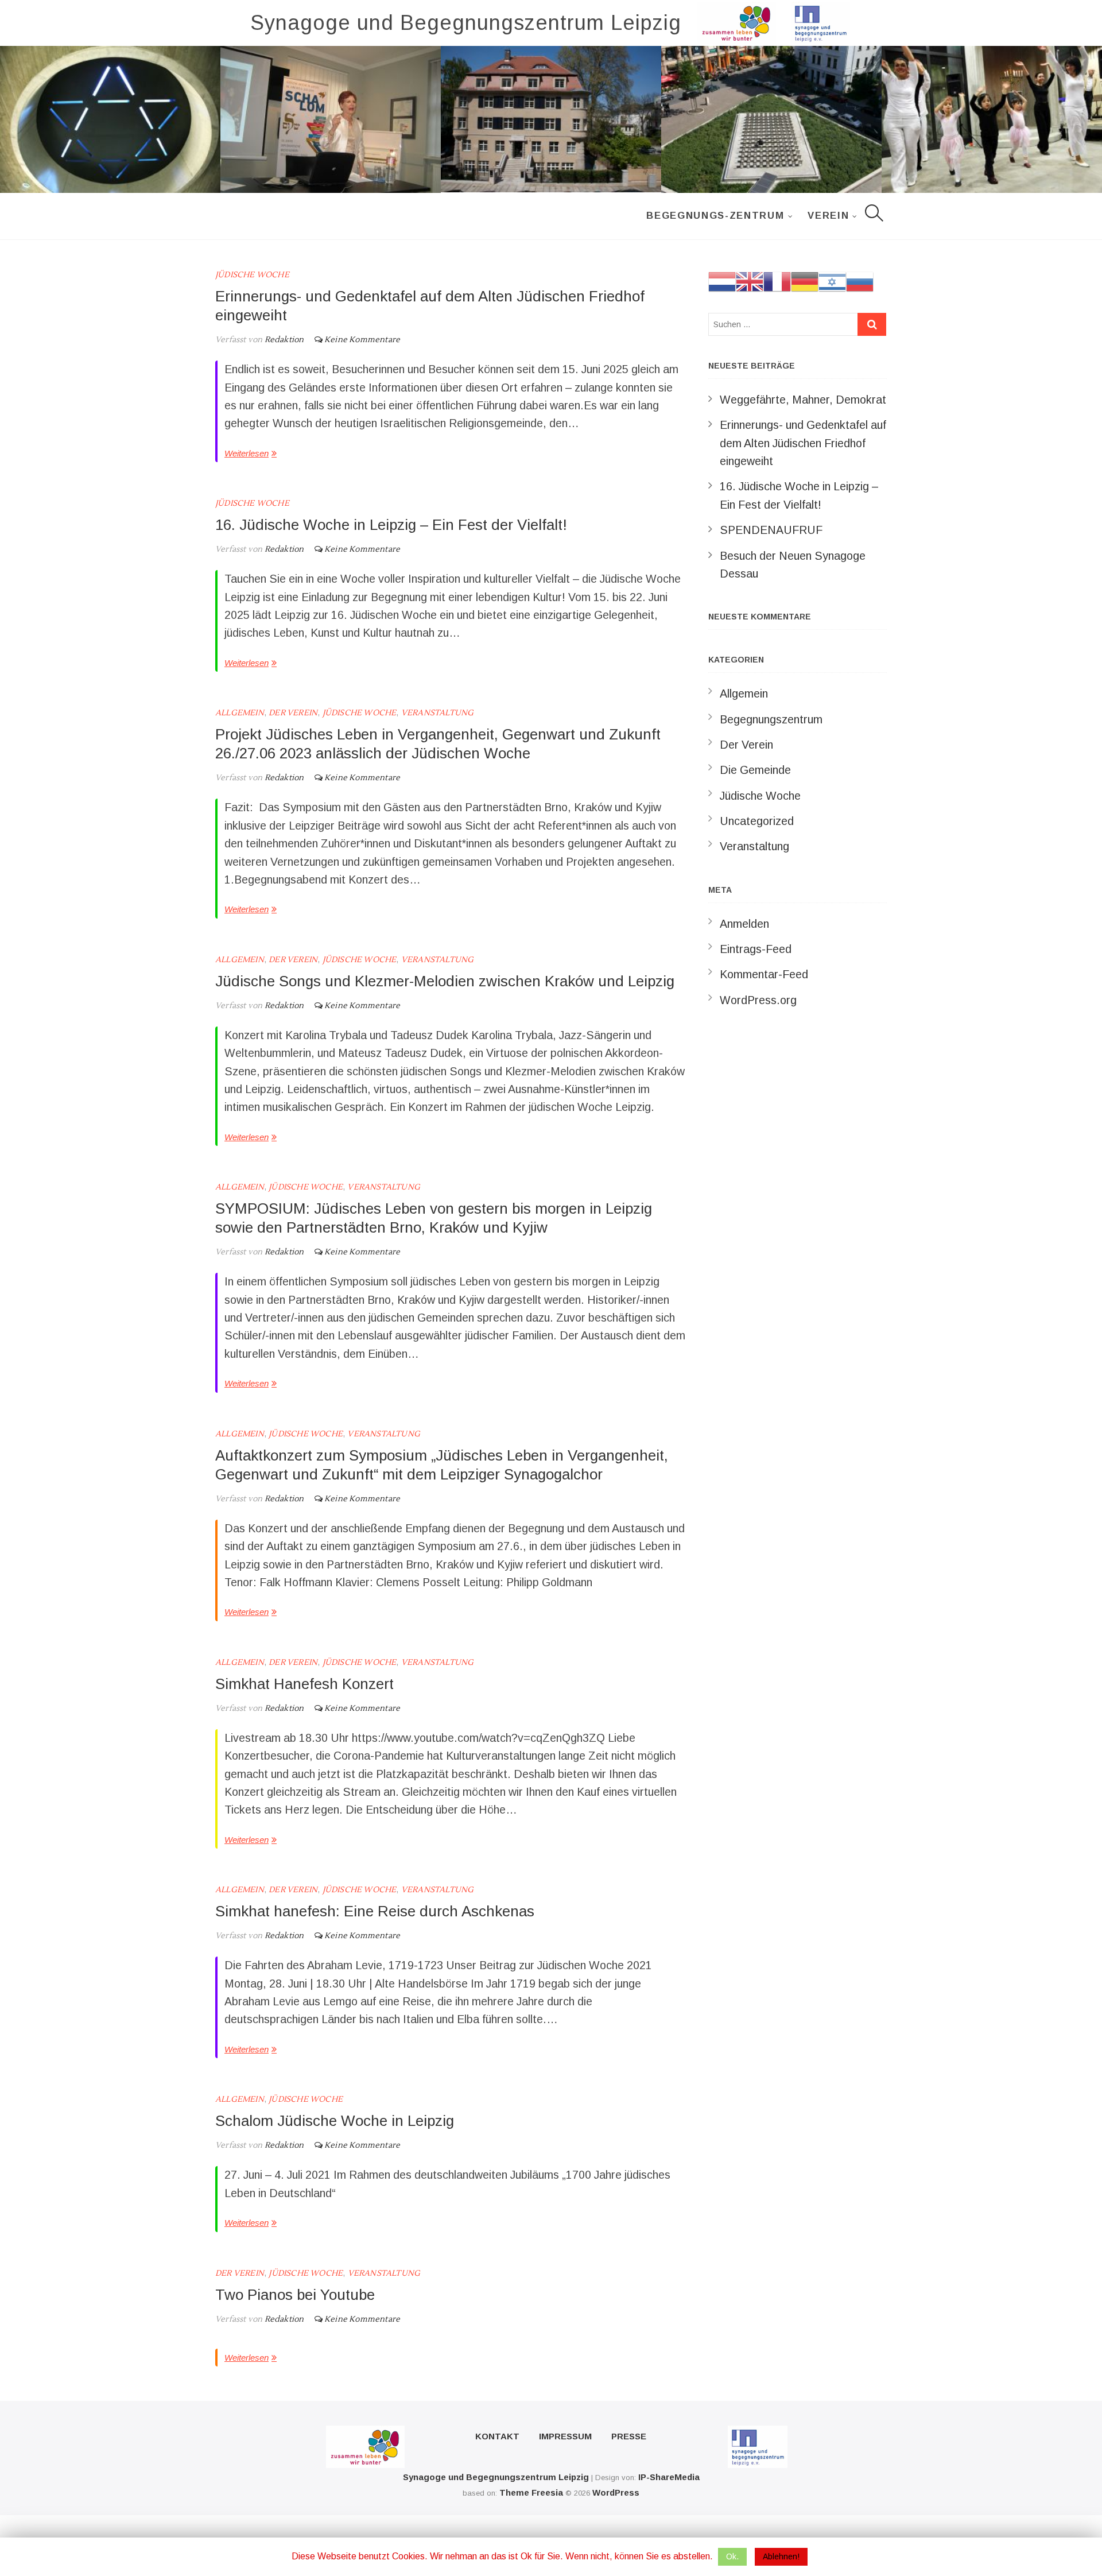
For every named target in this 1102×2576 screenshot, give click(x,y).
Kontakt (497, 2436)
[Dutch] (722, 281)
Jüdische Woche (252, 275)
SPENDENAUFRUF (771, 530)
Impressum (565, 2436)
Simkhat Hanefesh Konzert (304, 1684)
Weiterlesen (247, 453)
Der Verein (293, 713)
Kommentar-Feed (764, 974)
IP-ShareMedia (669, 2477)
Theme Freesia (531, 2492)
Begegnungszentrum (771, 719)
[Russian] (860, 281)
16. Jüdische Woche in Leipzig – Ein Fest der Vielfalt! (391, 525)
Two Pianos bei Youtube (295, 2295)
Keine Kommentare (362, 340)
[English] (750, 281)
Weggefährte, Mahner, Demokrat (803, 400)
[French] (777, 281)
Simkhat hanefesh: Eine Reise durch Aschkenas (375, 1911)
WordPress (616, 2492)
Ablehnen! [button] (781, 2556)
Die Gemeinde (755, 770)
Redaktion (283, 340)
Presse (629, 2436)
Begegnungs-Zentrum (715, 216)
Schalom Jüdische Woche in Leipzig (335, 2121)
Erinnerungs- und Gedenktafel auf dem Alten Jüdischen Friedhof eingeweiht (803, 443)
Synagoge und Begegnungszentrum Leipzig (466, 23)
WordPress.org (758, 1000)
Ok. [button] (732, 2556)
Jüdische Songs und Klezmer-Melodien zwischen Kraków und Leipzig (445, 981)
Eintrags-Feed (756, 949)
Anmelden (744, 924)
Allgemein (240, 713)
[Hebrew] (832, 281)
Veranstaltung (438, 713)
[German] (805, 281)
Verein (828, 216)
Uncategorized (757, 821)
